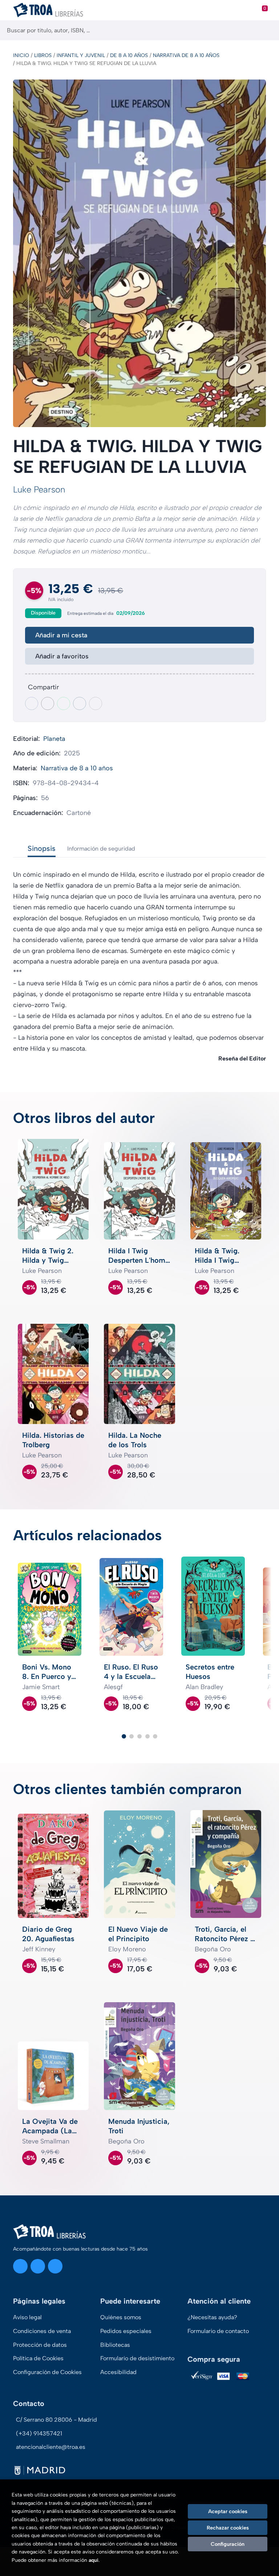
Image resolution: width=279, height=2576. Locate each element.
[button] (124, 1736)
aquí (94, 2560)
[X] (38, 2266)
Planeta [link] (54, 739)
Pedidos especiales (126, 2331)
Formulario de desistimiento (137, 2358)
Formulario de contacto (218, 2331)
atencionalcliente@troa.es (51, 2447)
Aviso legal (27, 2317)
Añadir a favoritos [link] (62, 656)
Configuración (228, 2544)
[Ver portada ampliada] (139, 253)
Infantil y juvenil (81, 55)
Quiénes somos (121, 2317)
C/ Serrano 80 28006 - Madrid (56, 2420)
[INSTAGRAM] (20, 2266)
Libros (43, 55)
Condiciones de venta (42, 2331)
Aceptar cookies (228, 2511)
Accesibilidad (118, 2372)
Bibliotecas (115, 2345)
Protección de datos (40, 2345)
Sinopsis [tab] (42, 848)
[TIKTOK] (55, 2266)
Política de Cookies (38, 2358)
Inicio (21, 55)
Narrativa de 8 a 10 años (186, 55)
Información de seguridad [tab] (101, 849)
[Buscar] (267, 30)
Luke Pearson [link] (39, 489)
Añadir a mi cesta (61, 635)
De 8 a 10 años (129, 55)
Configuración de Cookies (47, 2372)
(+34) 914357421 (39, 2433)
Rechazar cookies (228, 2528)
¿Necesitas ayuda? (212, 2317)
